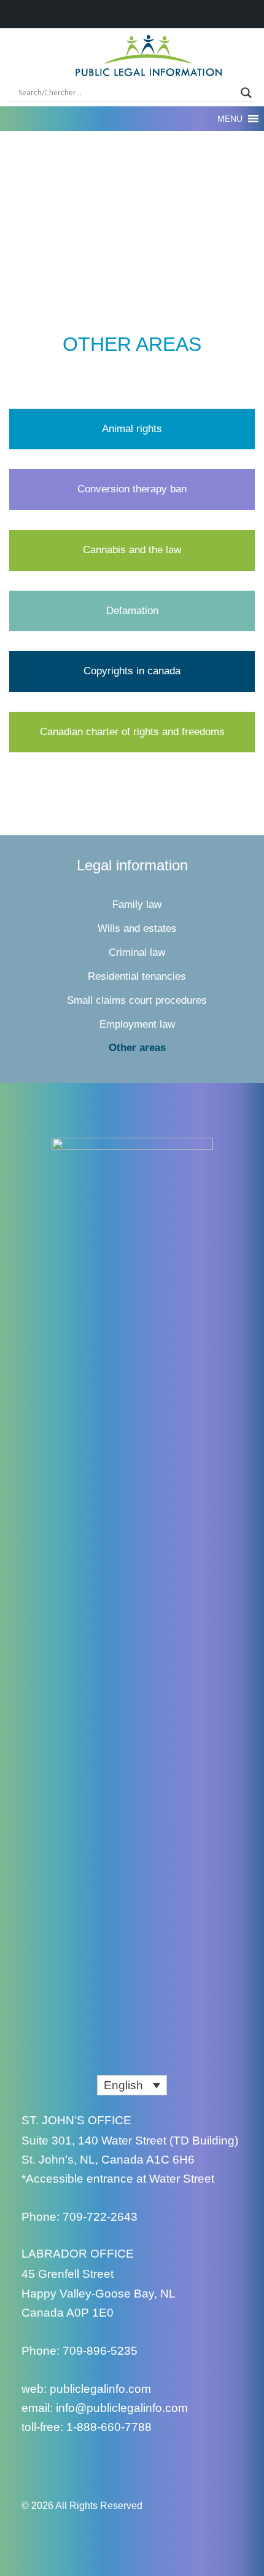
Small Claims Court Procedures (137, 1000)
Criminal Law (137, 952)
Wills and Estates (137, 928)
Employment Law (137, 1024)
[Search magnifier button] (246, 93)
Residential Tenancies (137, 976)
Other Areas (137, 1048)
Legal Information (132, 865)
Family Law (137, 904)
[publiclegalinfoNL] (32, 2465)
